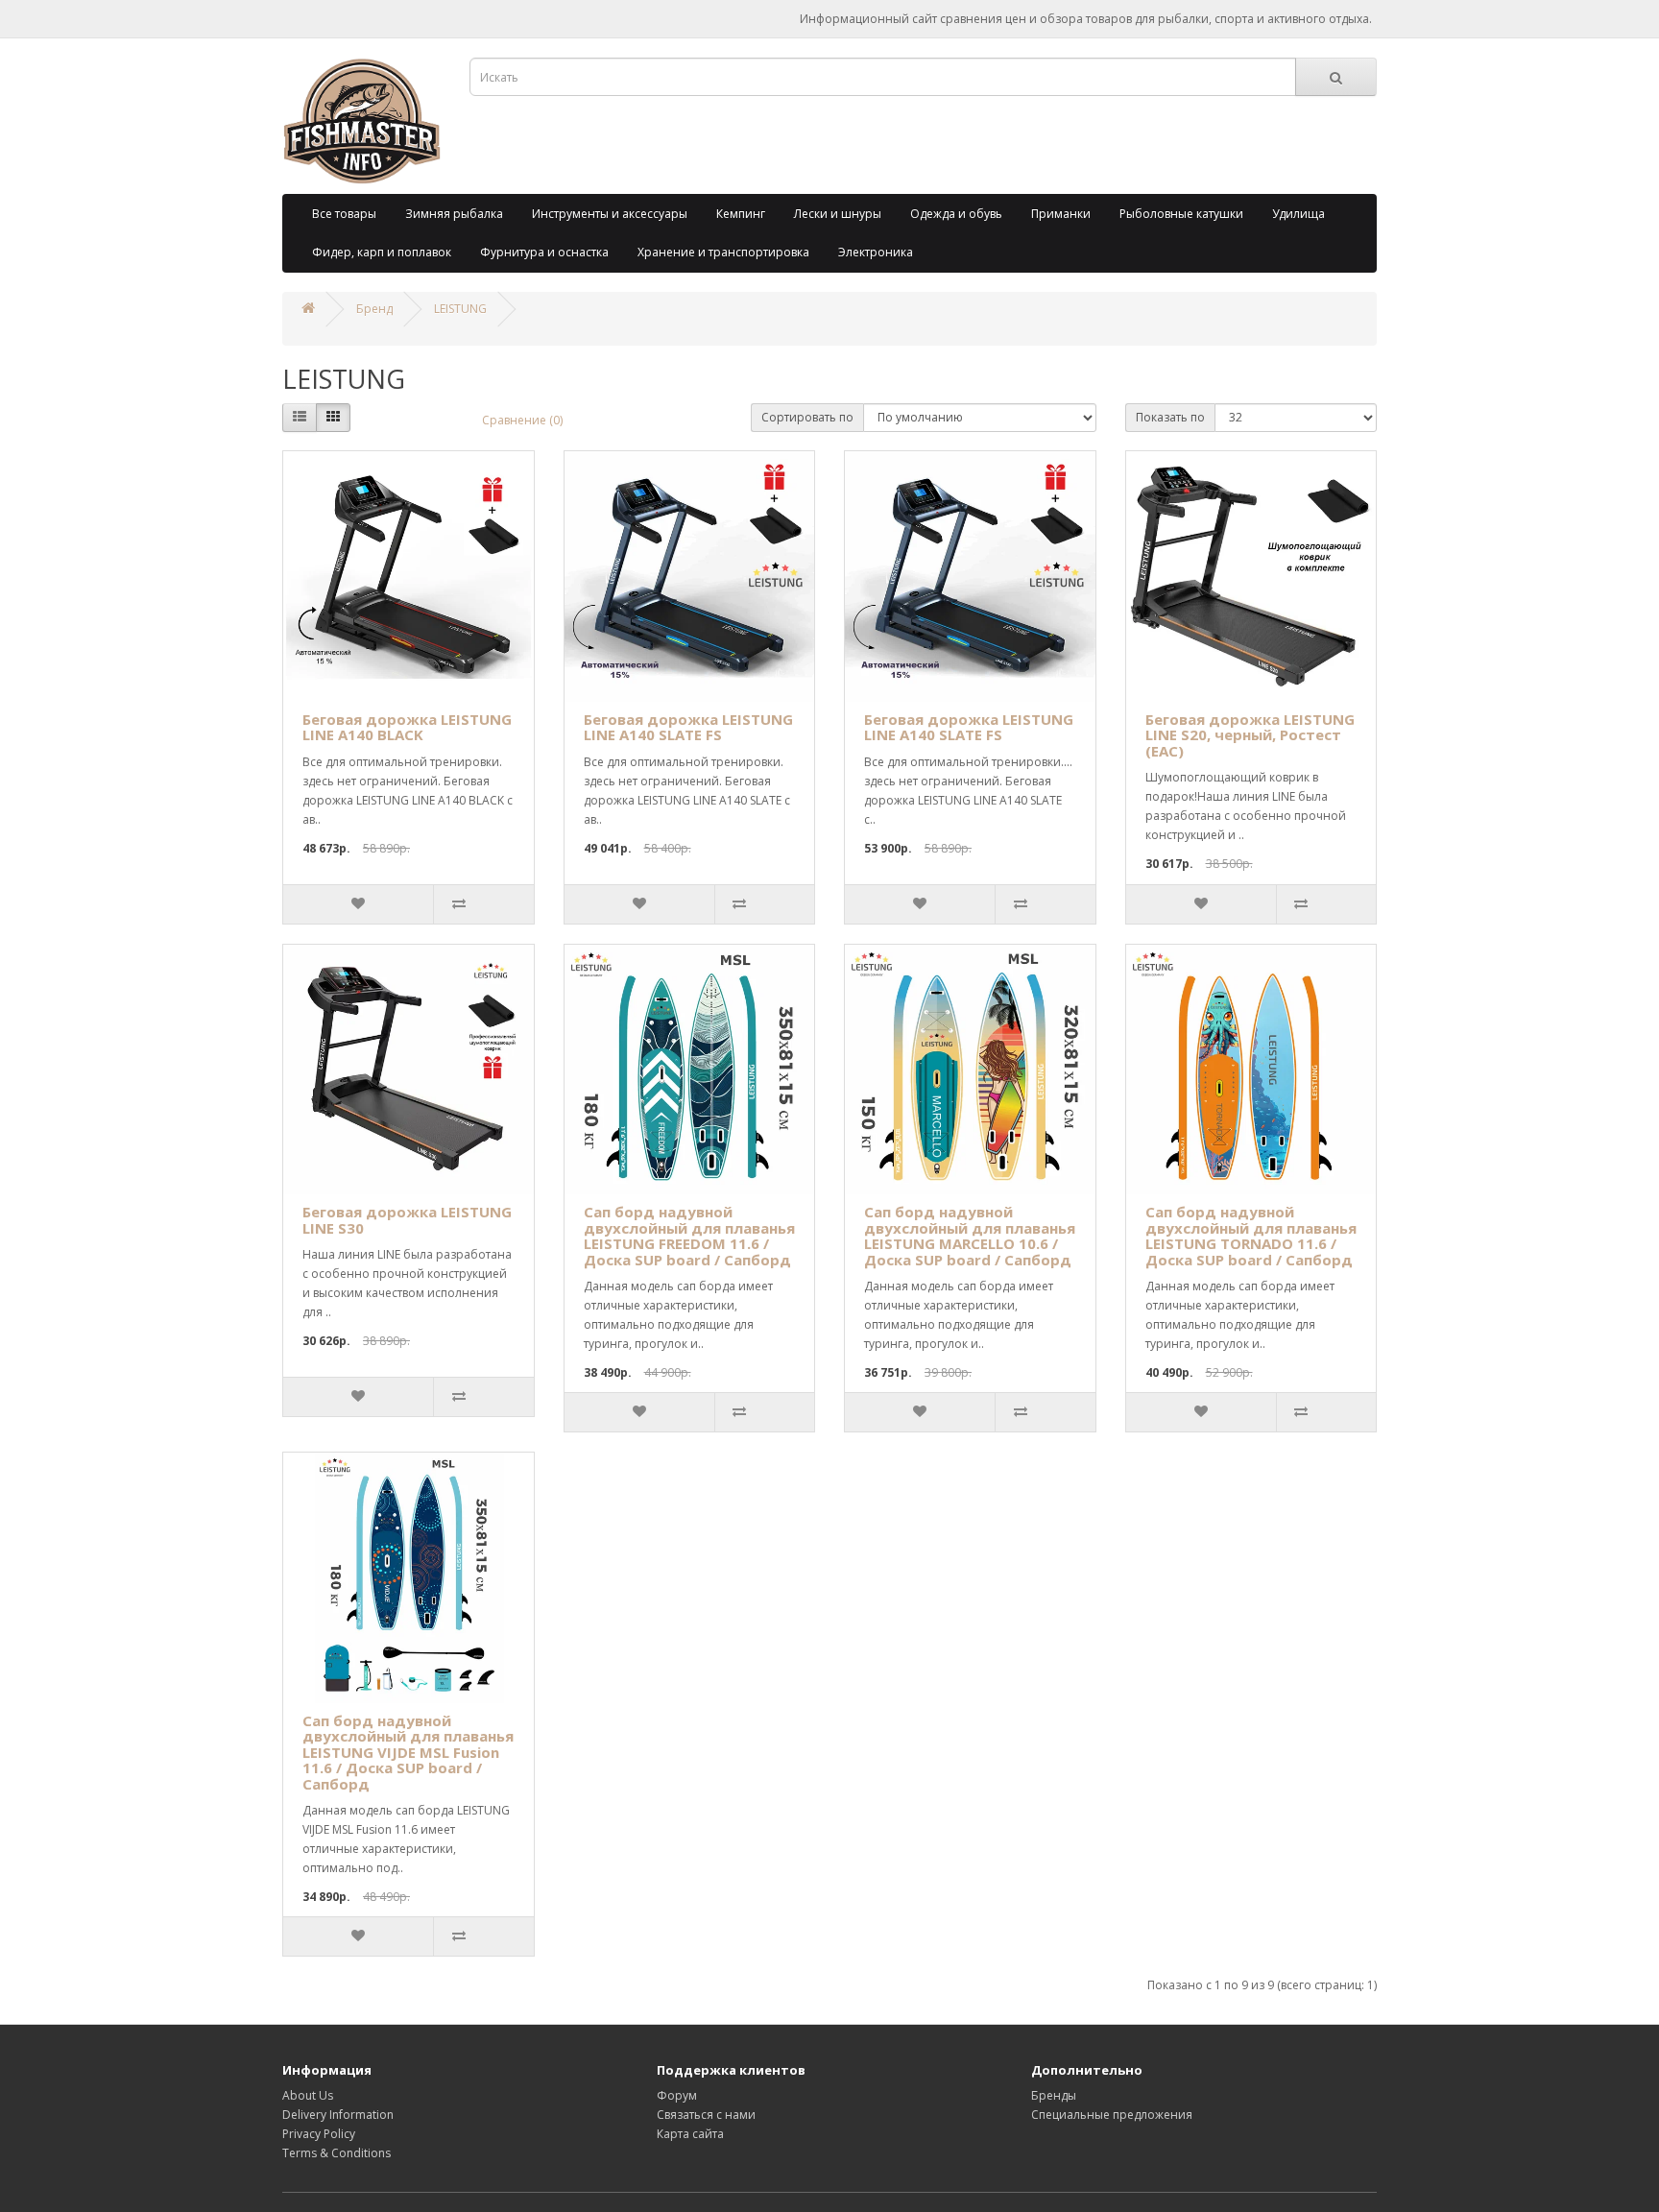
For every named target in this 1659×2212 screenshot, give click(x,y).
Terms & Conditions (337, 2153)
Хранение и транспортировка (723, 252)
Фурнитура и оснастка (544, 252)
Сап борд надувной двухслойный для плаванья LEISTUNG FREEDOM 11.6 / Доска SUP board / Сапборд (689, 1236)
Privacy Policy (319, 2134)
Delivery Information (338, 2115)
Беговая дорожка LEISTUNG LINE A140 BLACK (407, 727)
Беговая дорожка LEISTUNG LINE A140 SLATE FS (688, 727)
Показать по (1170, 417)
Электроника (876, 252)
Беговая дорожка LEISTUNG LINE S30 (407, 1220)
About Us (308, 2095)
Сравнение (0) (522, 420)
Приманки (1061, 214)
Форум (677, 2095)
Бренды (1054, 2095)
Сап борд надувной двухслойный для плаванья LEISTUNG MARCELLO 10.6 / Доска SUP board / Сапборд (970, 1236)
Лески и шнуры (838, 214)
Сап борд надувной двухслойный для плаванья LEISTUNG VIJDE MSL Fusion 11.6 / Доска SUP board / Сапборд (408, 1752)
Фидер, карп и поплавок (382, 252)
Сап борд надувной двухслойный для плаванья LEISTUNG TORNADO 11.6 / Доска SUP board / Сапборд (1251, 1236)
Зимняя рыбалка (454, 214)
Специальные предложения (1112, 2115)
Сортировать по (807, 417)
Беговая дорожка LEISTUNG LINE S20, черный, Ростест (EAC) (1250, 735)
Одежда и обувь (956, 214)
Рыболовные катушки (1181, 214)
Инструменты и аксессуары (610, 214)
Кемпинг (741, 214)
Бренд (374, 309)
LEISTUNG (460, 309)
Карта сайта (690, 2134)
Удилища (1298, 214)
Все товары (344, 214)
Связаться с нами (706, 2115)
